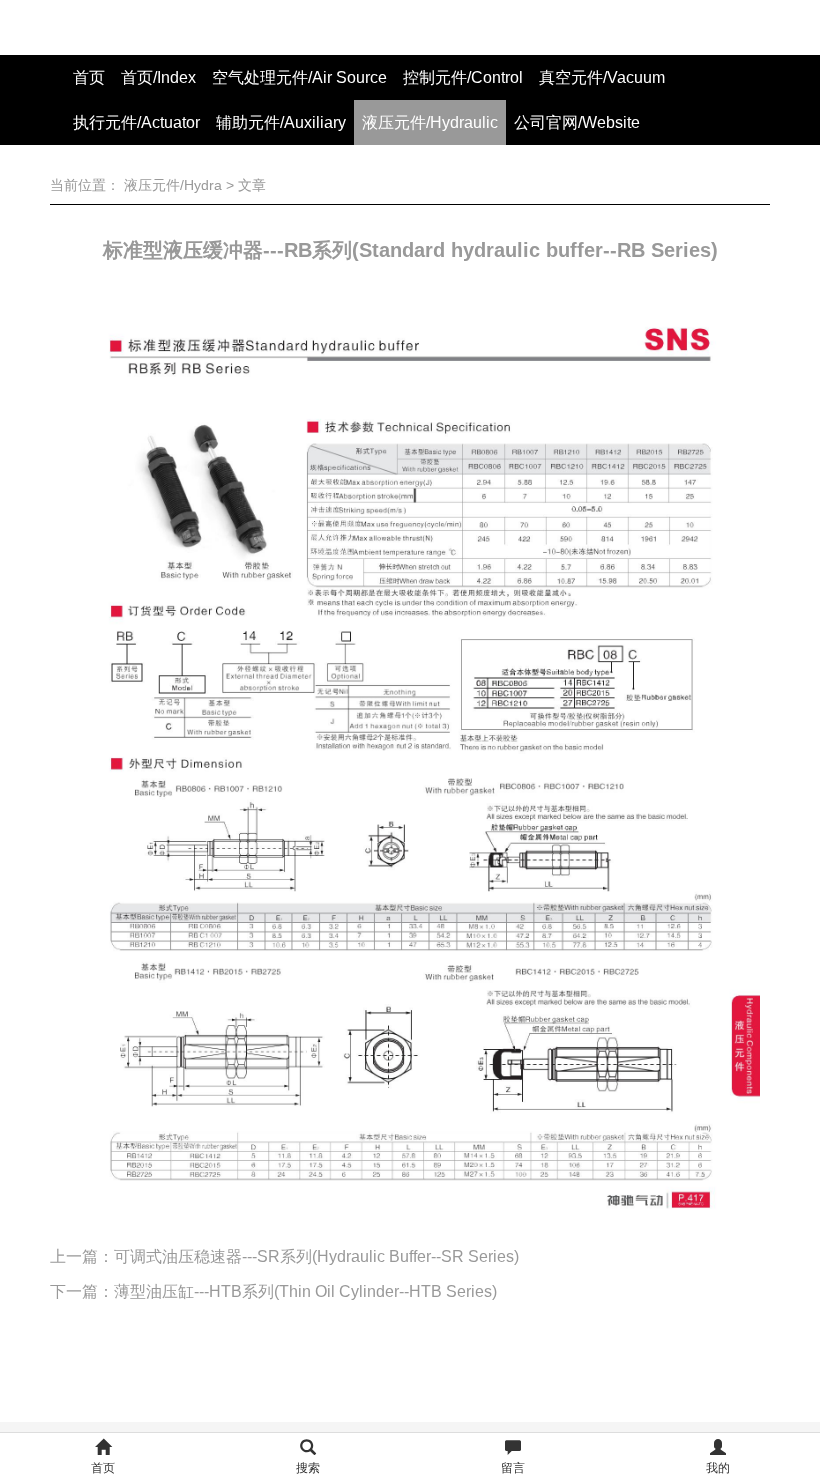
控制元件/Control (463, 77)
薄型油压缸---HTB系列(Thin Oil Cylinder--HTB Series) (305, 1291)
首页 (89, 77)
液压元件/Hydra (173, 185)
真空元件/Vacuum (602, 77)
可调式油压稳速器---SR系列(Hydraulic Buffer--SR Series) (316, 1256)
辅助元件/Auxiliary (281, 122)
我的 (718, 1468)
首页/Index (158, 77)
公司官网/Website (577, 122)
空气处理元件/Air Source (299, 77)
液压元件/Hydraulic (430, 122)
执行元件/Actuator (136, 122)
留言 (513, 1468)
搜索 (308, 1468)
